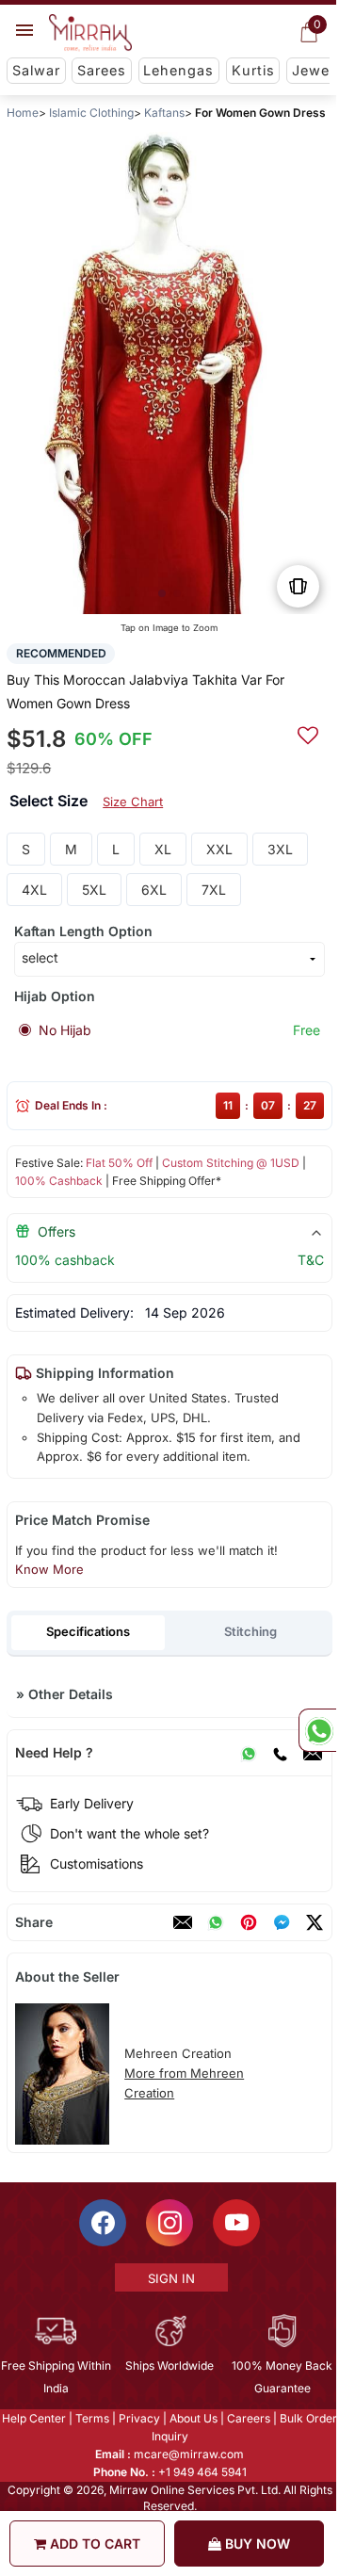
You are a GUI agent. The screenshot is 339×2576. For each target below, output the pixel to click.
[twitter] (315, 1922)
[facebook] (282, 1922)
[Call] (280, 1753)
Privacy (138, 2418)
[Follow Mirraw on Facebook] (102, 2223)
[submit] (308, 733)
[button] (162, 593)
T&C (311, 1260)
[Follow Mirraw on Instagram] (169, 2223)
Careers (248, 2418)
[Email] (313, 1753)
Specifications (88, 1631)
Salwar (36, 70)
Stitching (250, 1631)
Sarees (102, 70)
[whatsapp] (216, 1922)
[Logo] (90, 33)
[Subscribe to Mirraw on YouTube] (235, 2223)
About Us (193, 2418)
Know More (49, 1569)
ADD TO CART (93, 2544)
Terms (91, 2418)
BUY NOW (256, 2544)
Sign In (170, 2278)
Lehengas (178, 70)
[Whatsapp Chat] (317, 1730)
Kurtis (253, 70)
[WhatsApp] (249, 1753)
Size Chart (133, 802)
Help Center (33, 2418)
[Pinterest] (249, 1922)
